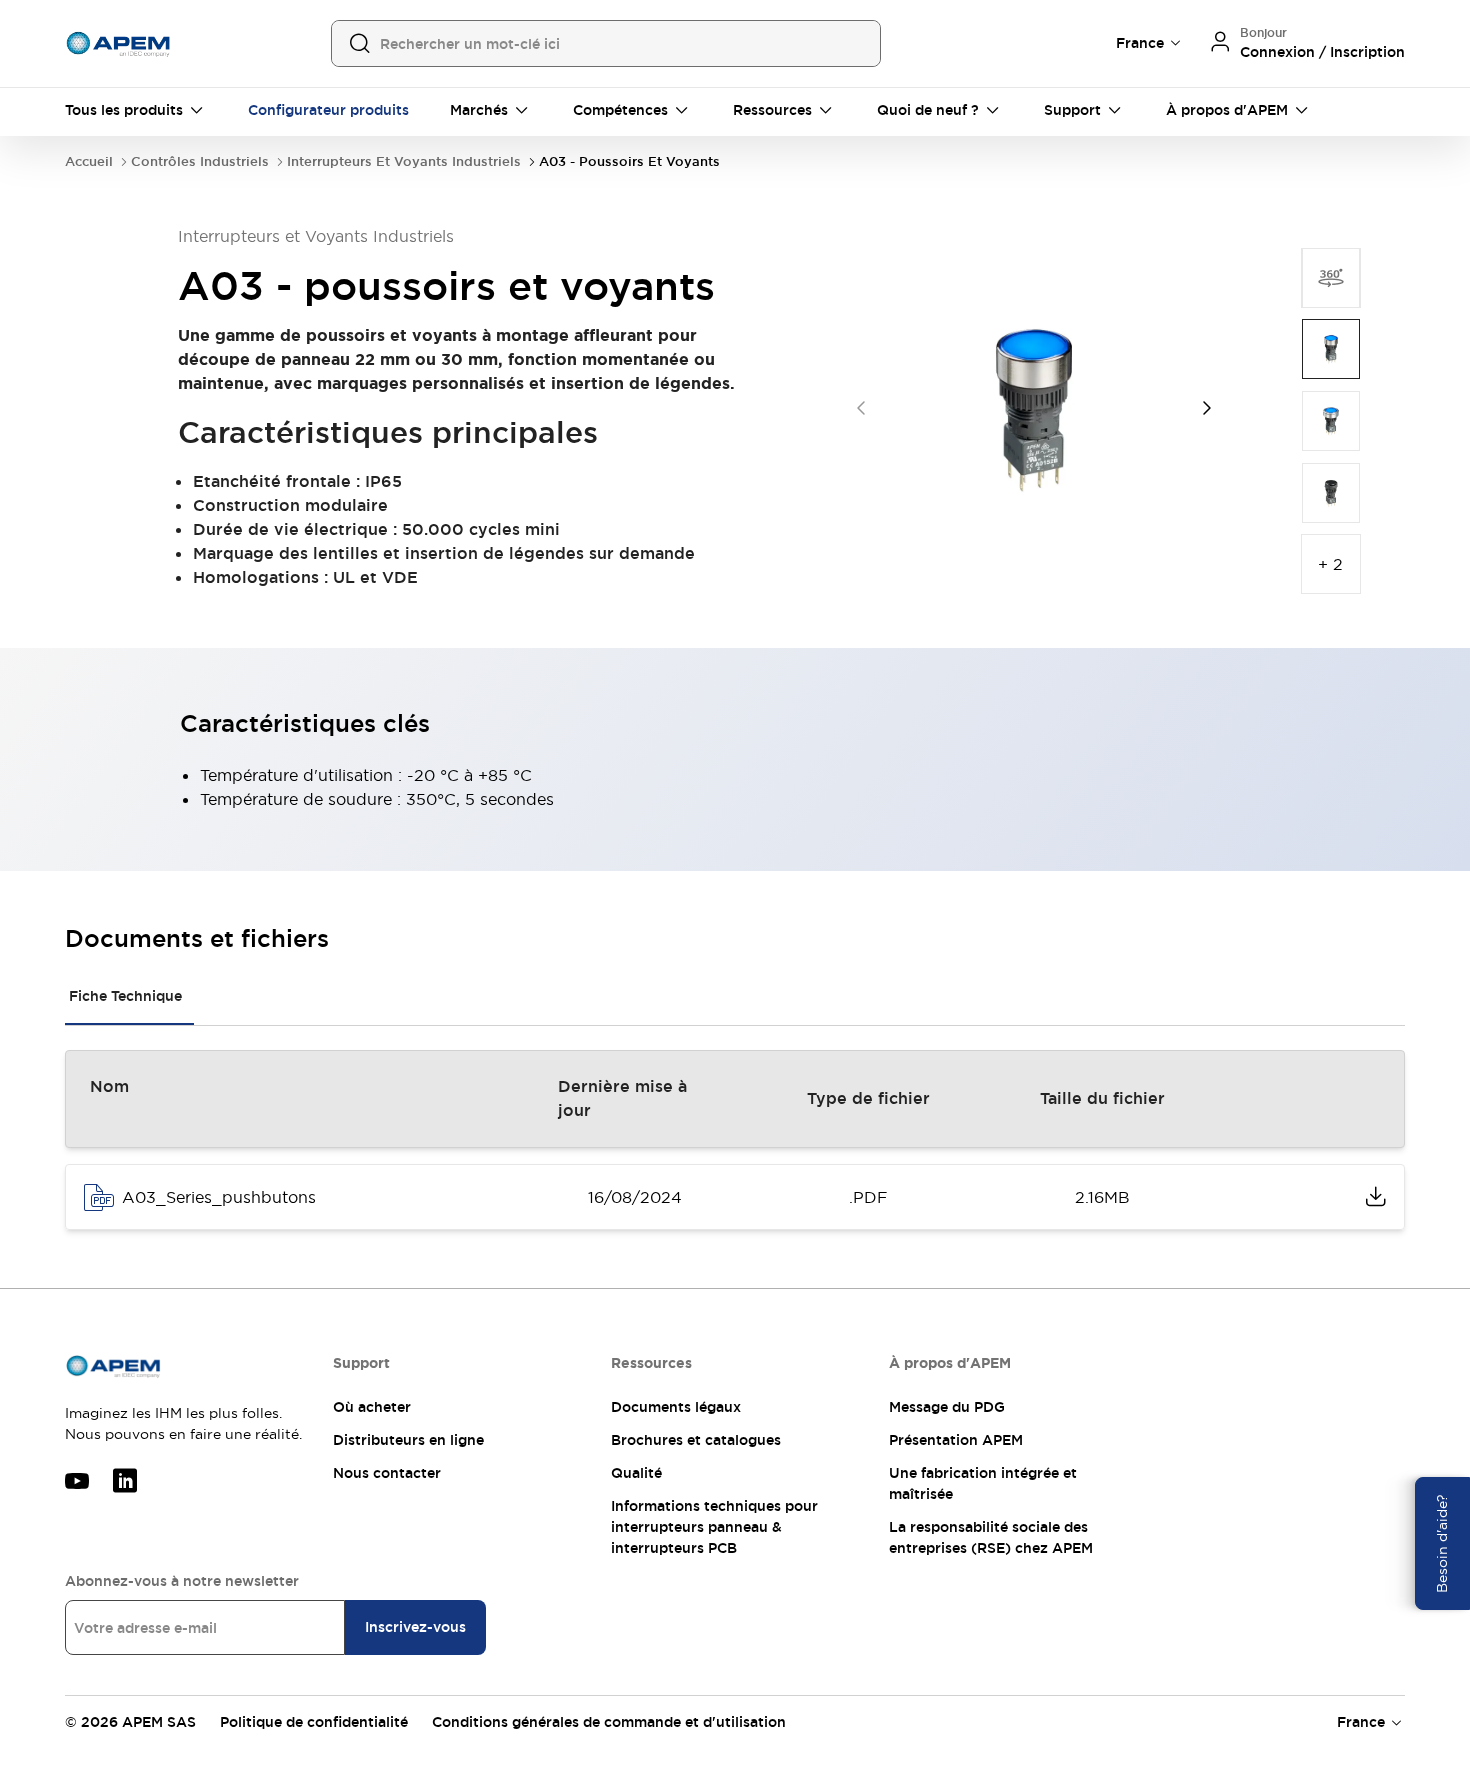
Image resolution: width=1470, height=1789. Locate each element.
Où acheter (372, 1407)
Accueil (89, 161)
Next (1207, 408)
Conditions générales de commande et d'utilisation (609, 1722)
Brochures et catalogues (696, 1440)
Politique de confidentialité (314, 1722)
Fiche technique (125, 996)
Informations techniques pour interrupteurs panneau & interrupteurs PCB (714, 1527)
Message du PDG (947, 1407)
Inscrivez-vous (415, 1627)
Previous (861, 408)
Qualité (636, 1473)
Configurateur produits (328, 110)
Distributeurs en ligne (408, 1440)
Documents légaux (676, 1407)
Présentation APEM (956, 1440)
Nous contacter (387, 1473)
